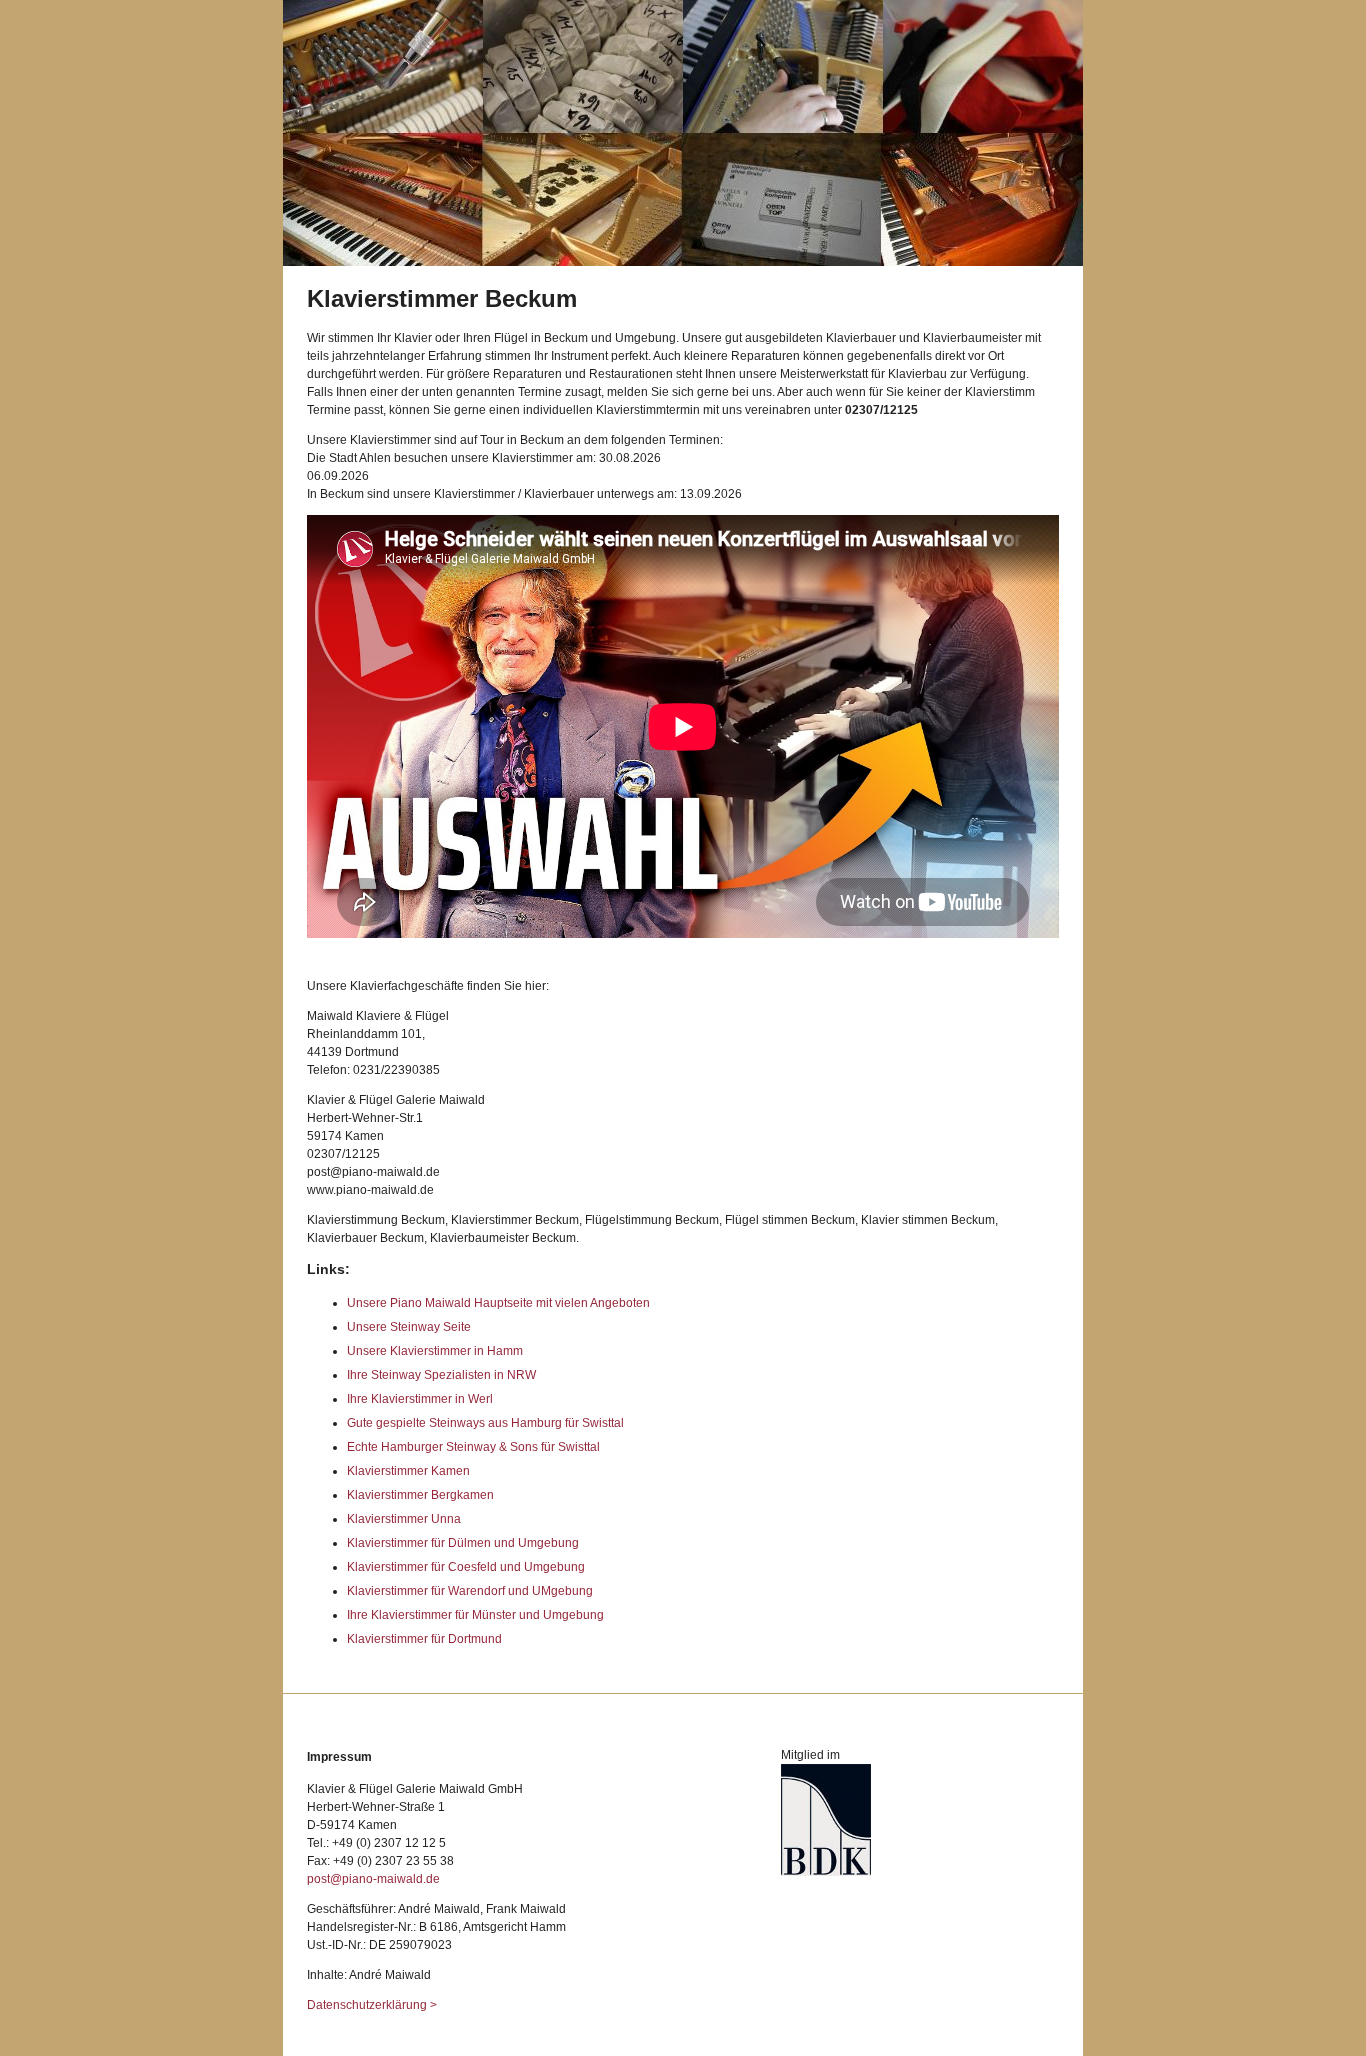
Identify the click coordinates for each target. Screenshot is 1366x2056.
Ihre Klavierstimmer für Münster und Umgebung (475, 1615)
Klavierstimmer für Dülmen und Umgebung (463, 1543)
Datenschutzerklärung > (372, 2005)
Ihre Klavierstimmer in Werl (420, 1399)
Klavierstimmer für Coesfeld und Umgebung (466, 1567)
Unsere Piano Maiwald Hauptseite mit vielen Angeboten (498, 1303)
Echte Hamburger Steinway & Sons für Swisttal (473, 1447)
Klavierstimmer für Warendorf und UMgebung (470, 1591)
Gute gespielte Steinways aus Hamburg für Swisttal (485, 1423)
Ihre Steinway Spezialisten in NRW (441, 1375)
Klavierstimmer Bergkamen (420, 1495)
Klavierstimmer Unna (404, 1519)
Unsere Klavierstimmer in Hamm (435, 1351)
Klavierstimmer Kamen (408, 1471)
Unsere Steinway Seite (409, 1327)
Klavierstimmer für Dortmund (424, 1639)
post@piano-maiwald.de (373, 1879)
